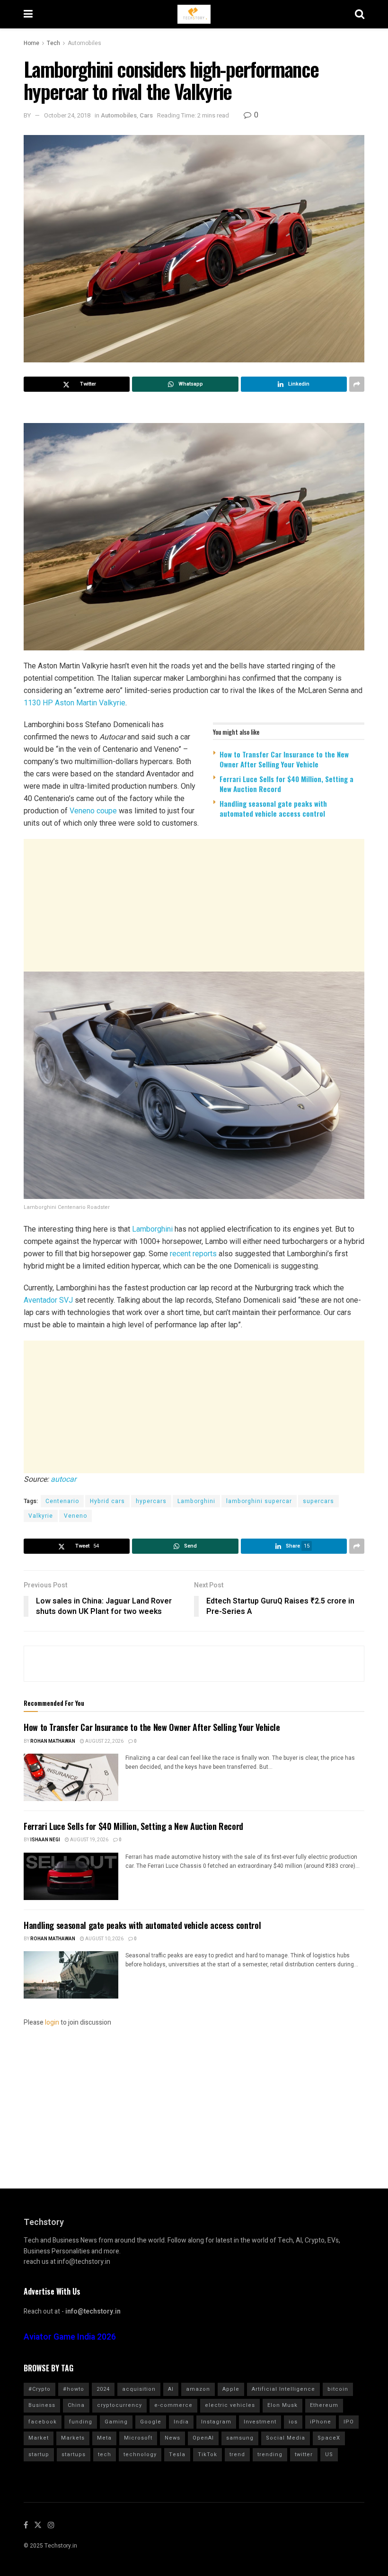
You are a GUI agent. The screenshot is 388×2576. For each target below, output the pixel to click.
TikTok (207, 2454)
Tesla (177, 2454)
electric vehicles (230, 2405)
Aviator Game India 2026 (70, 2337)
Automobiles (84, 43)
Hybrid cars (107, 1501)
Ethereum (324, 2405)
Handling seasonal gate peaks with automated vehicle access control (273, 808)
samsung (240, 2438)
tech (105, 2454)
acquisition (139, 2389)
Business (42, 2405)
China (76, 2405)
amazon (198, 2389)
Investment (260, 2422)
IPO (349, 2422)
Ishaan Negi (45, 1840)
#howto (74, 2389)
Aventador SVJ (48, 1300)
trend (237, 2454)
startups (74, 2454)
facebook (43, 2422)
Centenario (62, 1501)
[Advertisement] (194, 905)
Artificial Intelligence (283, 2389)
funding (81, 2422)
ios (293, 2422)
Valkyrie (41, 1516)
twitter (304, 2454)
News (172, 2438)
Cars (146, 115)
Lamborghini (152, 1229)
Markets (73, 2438)
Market (39, 2438)
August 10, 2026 (104, 1939)
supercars (318, 1501)
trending (270, 2454)
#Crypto (40, 2389)
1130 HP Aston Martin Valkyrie (75, 703)
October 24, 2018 (67, 115)
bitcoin (338, 2389)
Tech (53, 43)
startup (39, 2454)
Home (31, 43)
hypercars (151, 1501)
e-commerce (173, 2405)
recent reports (193, 1254)
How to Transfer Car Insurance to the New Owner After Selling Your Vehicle (284, 759)
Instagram (216, 2422)
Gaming (116, 2422)
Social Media (286, 2438)
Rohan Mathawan (53, 1741)
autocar (63, 1479)
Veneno (75, 1516)
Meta (104, 2438)
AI (171, 2389)
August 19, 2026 (89, 1840)
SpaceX (329, 2438)
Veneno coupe (93, 811)
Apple (231, 2389)
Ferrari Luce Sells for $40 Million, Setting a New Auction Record (287, 784)
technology (140, 2454)
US (329, 2454)
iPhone (321, 2422)
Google (151, 2422)
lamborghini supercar (259, 1501)
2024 (103, 2389)
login (52, 2022)
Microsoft (138, 2438)
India (181, 2422)
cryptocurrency (119, 2405)
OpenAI (203, 2438)
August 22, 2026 (104, 1741)
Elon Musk (282, 2405)
